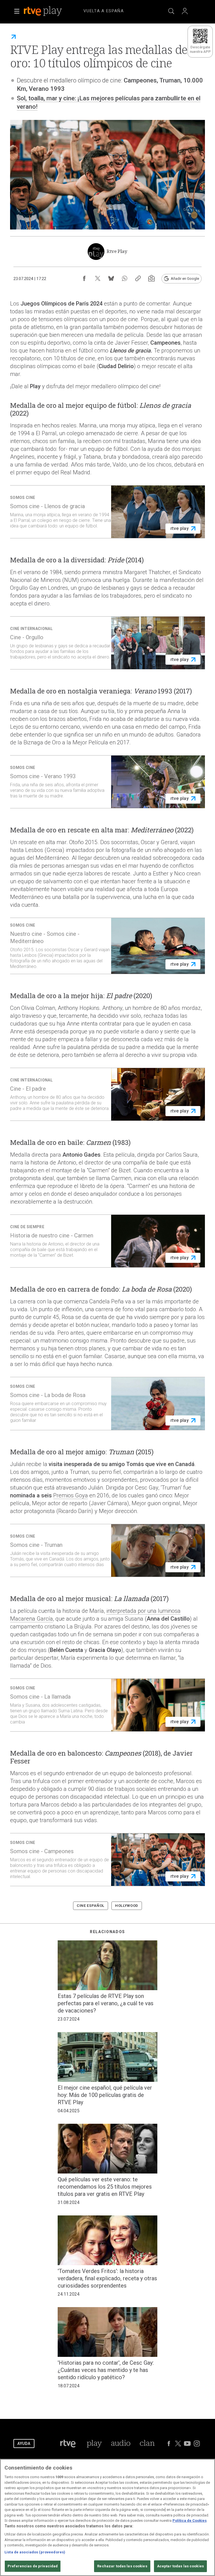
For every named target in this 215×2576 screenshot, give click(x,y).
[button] (17, 11)
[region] (107, 2517)
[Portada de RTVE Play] (43, 11)
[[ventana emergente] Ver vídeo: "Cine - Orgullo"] (107, 643)
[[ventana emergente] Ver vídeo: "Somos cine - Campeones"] (107, 1860)
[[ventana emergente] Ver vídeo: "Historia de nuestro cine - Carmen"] (107, 1241)
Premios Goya (71, 1495)
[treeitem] (104, 11)
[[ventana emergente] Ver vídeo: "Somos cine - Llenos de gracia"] (107, 512)
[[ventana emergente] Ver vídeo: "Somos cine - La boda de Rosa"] (107, 1403)
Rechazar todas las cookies (122, 2566)
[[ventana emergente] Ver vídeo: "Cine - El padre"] (107, 1094)
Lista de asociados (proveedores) (35, 2552)
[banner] (50, 11)
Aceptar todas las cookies (180, 2566)
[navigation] (114, 10)
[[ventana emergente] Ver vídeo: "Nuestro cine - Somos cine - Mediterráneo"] (107, 946)
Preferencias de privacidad (33, 2566)
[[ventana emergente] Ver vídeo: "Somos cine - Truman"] (107, 1550)
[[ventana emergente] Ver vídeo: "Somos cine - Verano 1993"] (107, 782)
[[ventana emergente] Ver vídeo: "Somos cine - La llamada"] (107, 1705)
